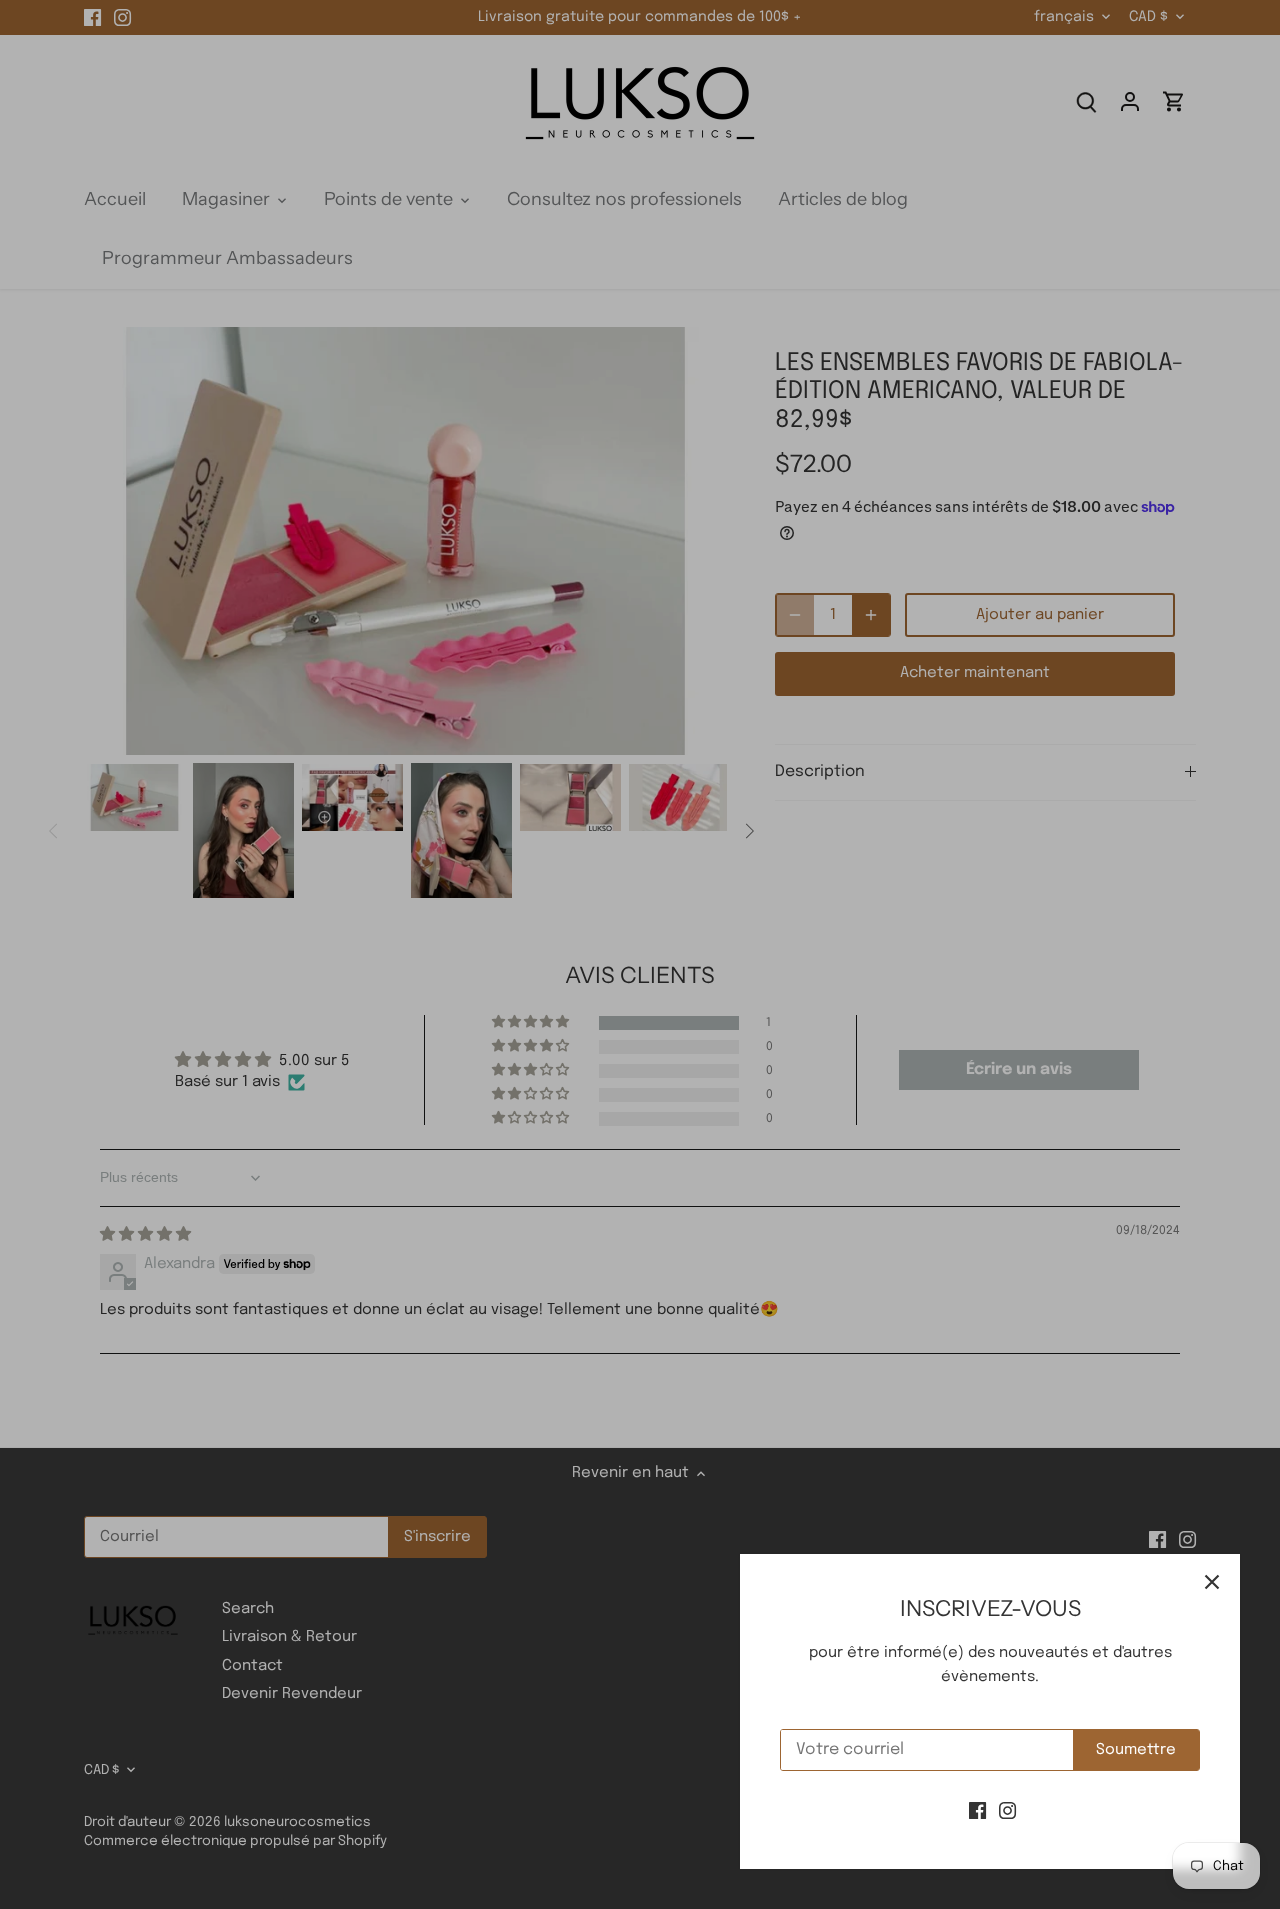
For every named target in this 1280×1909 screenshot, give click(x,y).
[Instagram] (1007, 1811)
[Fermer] (1212, 1582)
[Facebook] (977, 1811)
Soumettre (1136, 1750)
